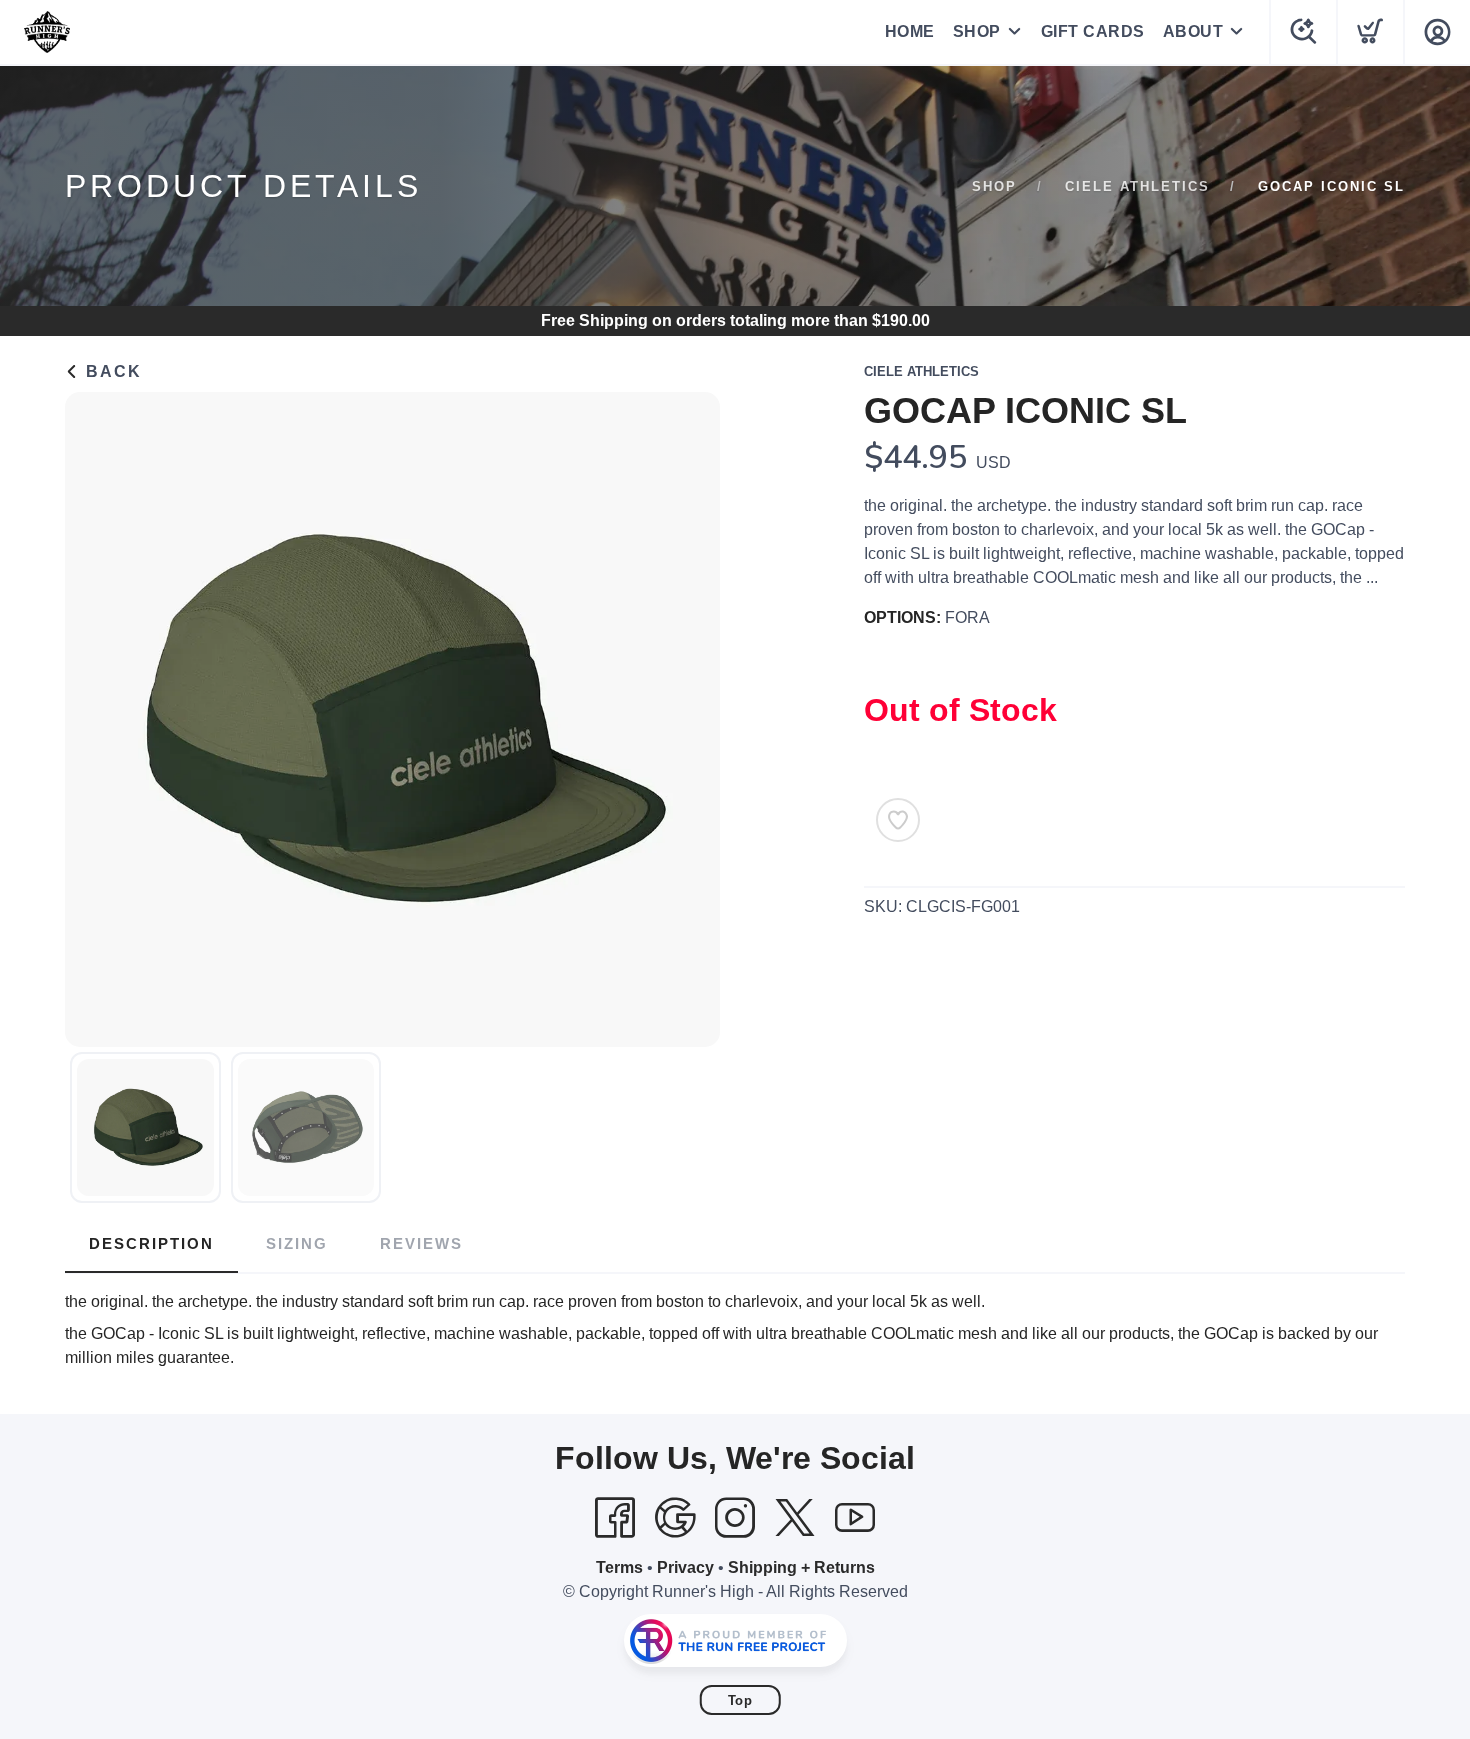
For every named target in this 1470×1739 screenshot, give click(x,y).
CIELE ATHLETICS (1137, 186)
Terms (619, 1567)
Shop (994, 186)
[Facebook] (615, 1518)
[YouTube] (855, 1518)
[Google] (675, 1518)
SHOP (977, 31)
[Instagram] (735, 1518)
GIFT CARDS (1093, 31)
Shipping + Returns (801, 1567)
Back (111, 371)
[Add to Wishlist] (898, 820)
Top (740, 1700)
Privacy (685, 1567)
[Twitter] (795, 1518)
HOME (910, 31)
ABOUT (1193, 31)
